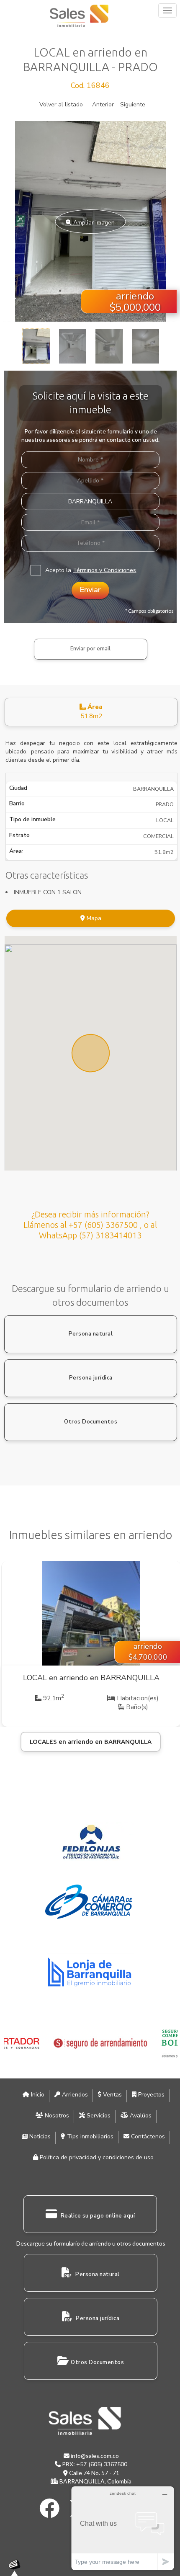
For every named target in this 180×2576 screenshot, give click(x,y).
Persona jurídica (91, 1378)
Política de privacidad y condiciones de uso (96, 2157)
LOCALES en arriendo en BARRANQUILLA (91, 1742)
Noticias (39, 2136)
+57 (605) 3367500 (102, 2464)
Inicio (37, 2095)
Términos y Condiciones (104, 570)
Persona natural (91, 1334)
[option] (90, 222)
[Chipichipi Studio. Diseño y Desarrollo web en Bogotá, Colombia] (17, 2568)
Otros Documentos (91, 1422)
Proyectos (150, 2095)
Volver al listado (61, 104)
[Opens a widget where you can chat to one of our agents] (123, 2528)
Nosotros (56, 2116)
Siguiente (133, 104)
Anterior (103, 104)
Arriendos (74, 2095)
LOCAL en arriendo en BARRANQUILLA (91, 1678)
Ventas (112, 2095)
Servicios (98, 2116)
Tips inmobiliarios (89, 2136)
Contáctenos (147, 2136)
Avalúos (140, 2116)
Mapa (93, 918)
